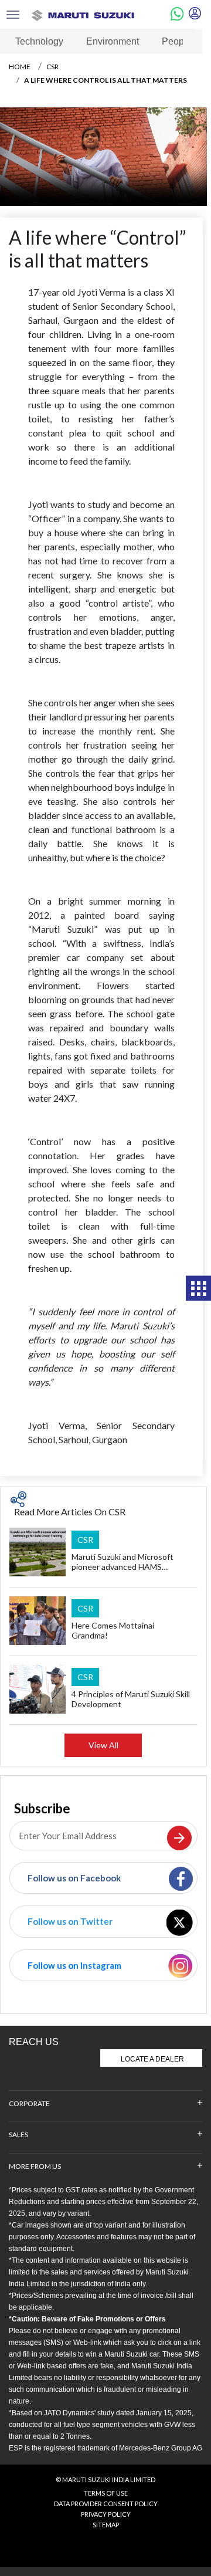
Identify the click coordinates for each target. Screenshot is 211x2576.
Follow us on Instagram (74, 1965)
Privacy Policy (106, 2514)
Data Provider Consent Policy (106, 2504)
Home (20, 67)
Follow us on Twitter (70, 1921)
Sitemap (106, 2525)
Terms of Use (106, 2493)
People (177, 41)
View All (103, 1745)
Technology (39, 41)
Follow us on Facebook (74, 1878)
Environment (113, 41)
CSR (52, 67)
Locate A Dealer (152, 2059)
